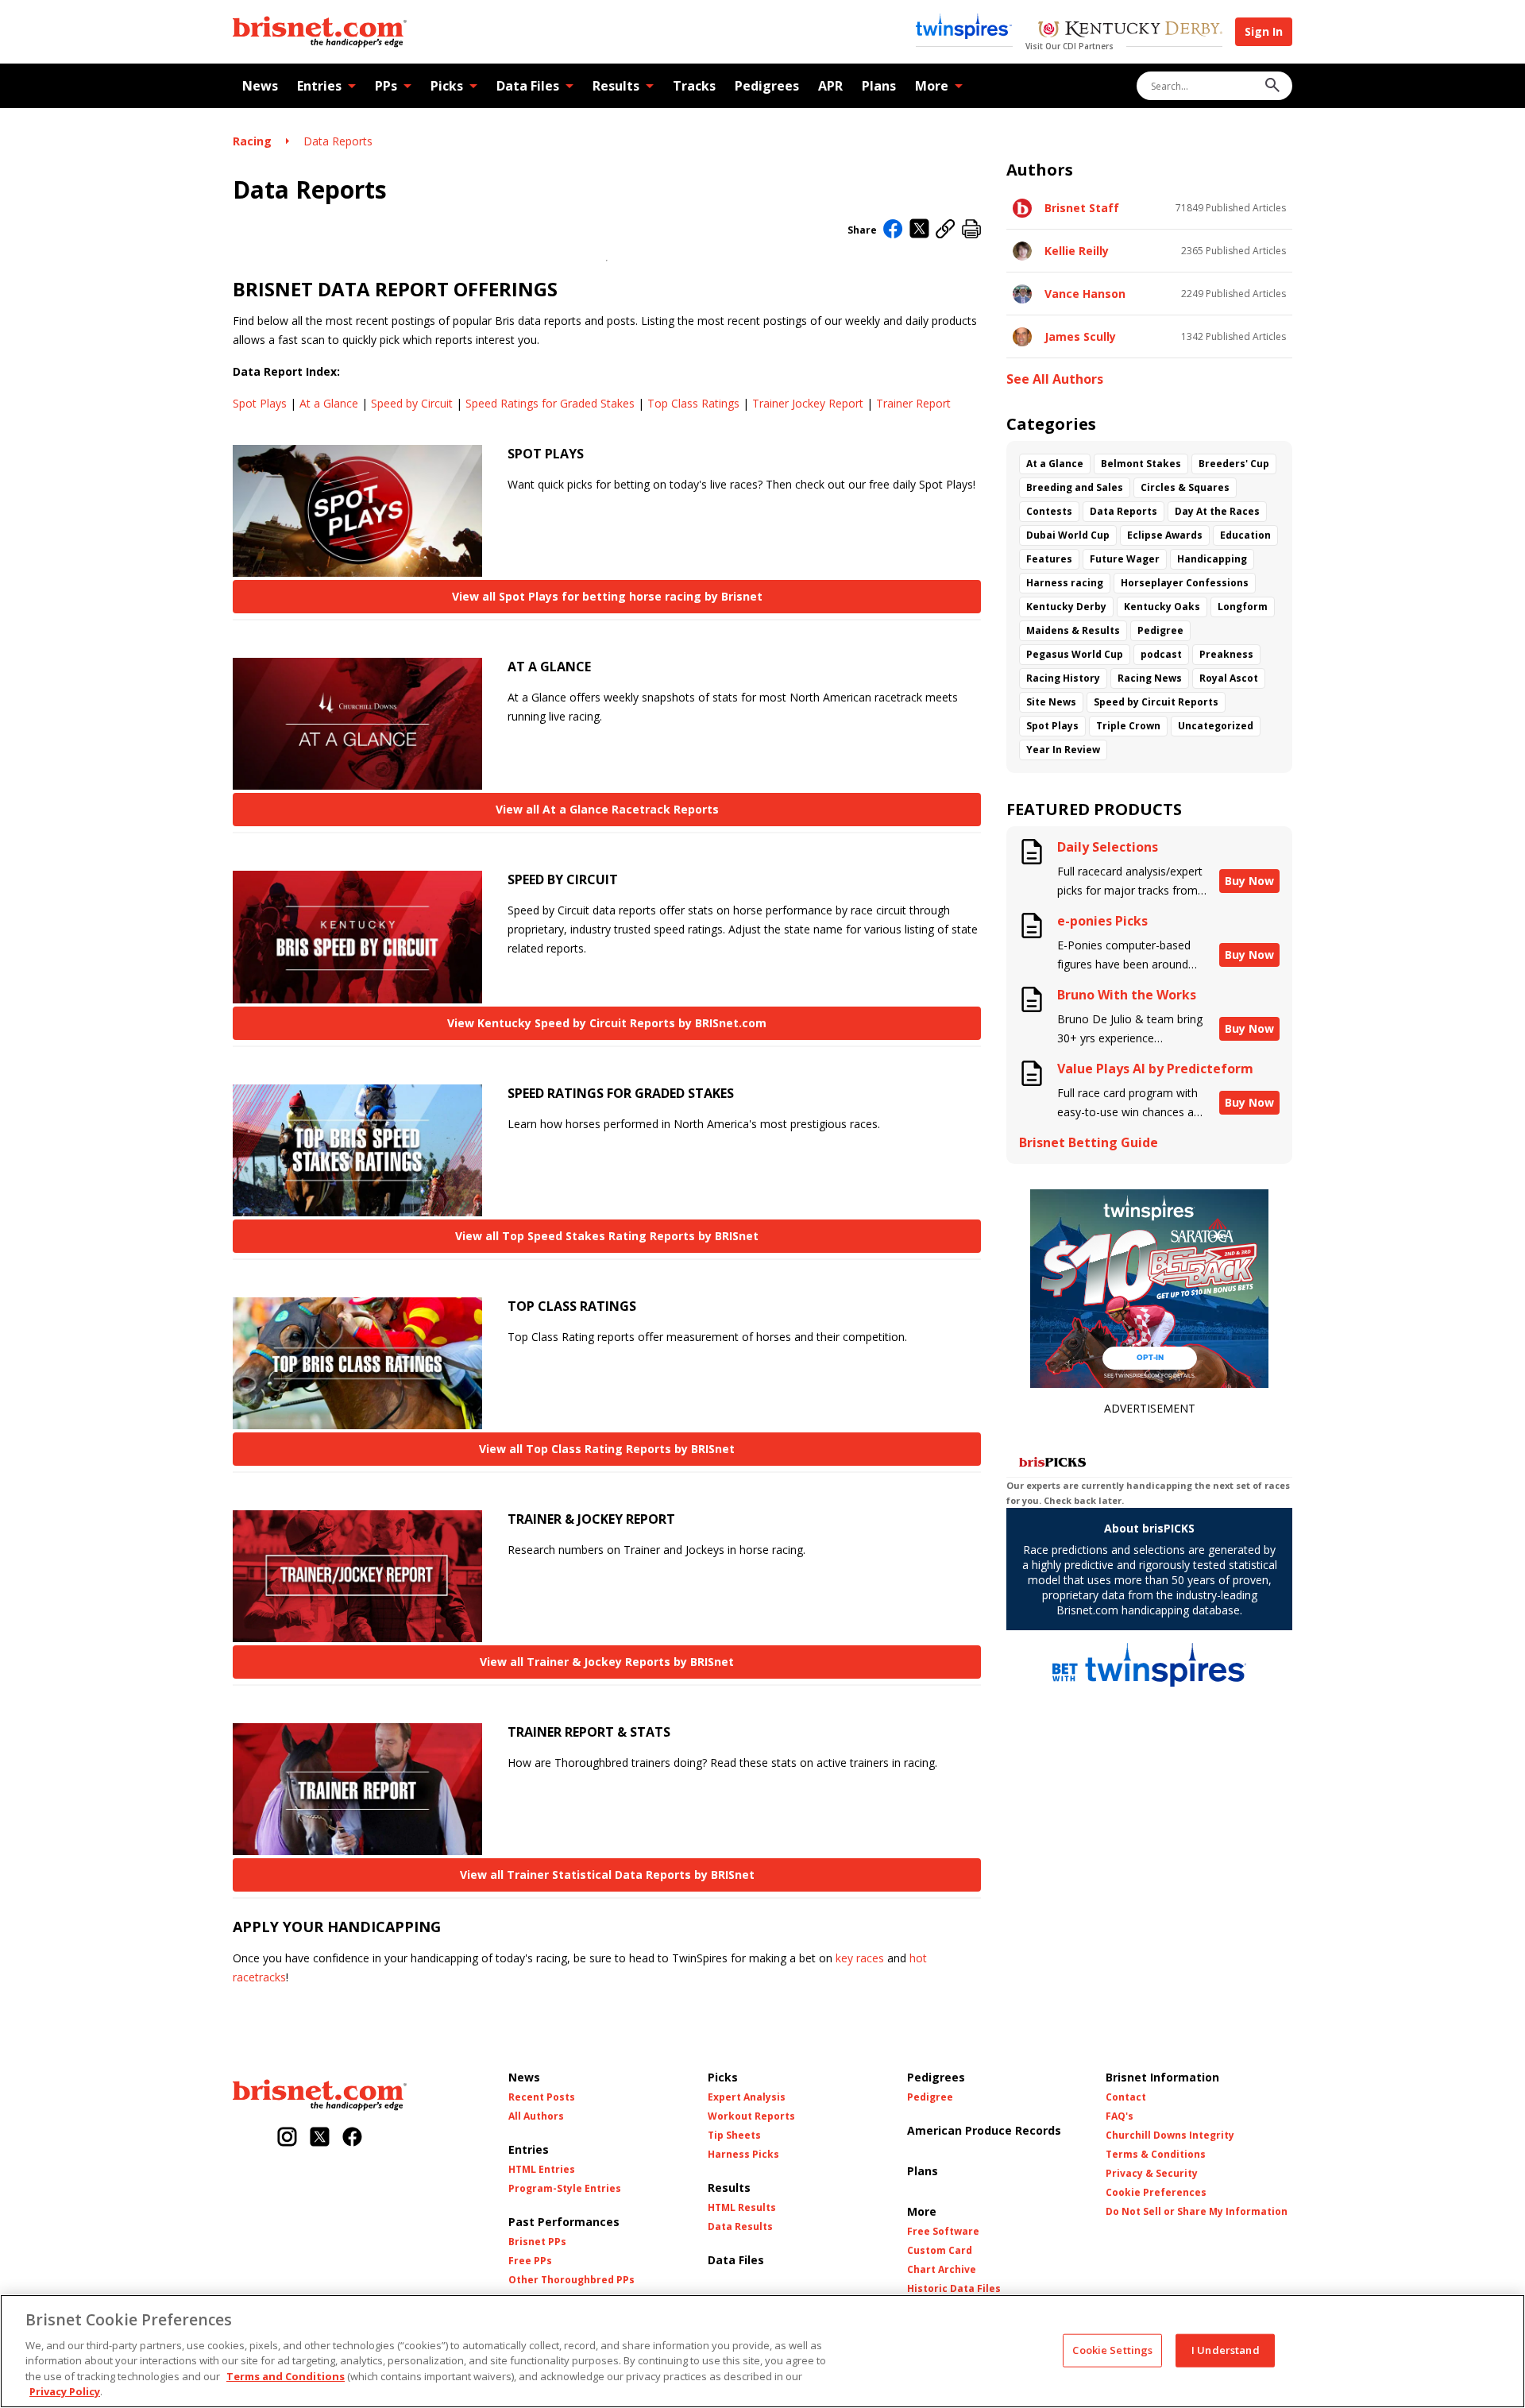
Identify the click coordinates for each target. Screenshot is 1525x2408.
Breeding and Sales (1075, 487)
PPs (386, 86)
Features (1049, 559)
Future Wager (1125, 559)
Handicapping (1212, 559)
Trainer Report (913, 403)
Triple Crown (1128, 726)
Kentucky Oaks (1162, 607)
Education (1245, 535)
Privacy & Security (1152, 2174)
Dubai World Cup (1068, 535)
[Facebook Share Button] (893, 230)
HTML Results (742, 2208)
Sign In (1264, 31)
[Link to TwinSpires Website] (964, 28)
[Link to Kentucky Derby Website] (1130, 31)
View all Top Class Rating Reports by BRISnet (607, 1449)
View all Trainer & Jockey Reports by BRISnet (607, 1662)
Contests (1049, 511)
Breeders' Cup (1234, 464)
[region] (762, 2351)
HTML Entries (542, 2170)
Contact (1126, 2097)
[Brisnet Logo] (320, 32)
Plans (879, 86)
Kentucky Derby (1066, 607)
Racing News (1150, 678)
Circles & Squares (1185, 487)
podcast (1161, 654)
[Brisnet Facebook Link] (352, 2138)
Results (616, 86)
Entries (319, 86)
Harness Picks (743, 2155)
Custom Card (940, 2251)
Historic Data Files (954, 2289)
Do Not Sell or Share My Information (1197, 2212)
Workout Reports (751, 2116)
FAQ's (1120, 2116)
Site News (1051, 702)
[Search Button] (1272, 86)
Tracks (694, 86)
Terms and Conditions (286, 2376)
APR (830, 86)
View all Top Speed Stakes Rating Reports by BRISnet (607, 1236)
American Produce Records (984, 2130)
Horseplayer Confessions (1185, 583)
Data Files (528, 86)
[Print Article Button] (971, 230)
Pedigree (1160, 630)
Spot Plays (260, 403)
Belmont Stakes (1141, 464)
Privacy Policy (65, 2391)
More (932, 86)
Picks (447, 86)
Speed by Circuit (412, 403)
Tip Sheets (734, 2136)
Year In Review (1063, 750)
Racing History (1063, 678)
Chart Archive (942, 2270)
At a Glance (329, 403)
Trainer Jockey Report (808, 403)
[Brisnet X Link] (320, 2138)
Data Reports (338, 141)
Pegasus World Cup (1075, 654)
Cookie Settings (1112, 2350)
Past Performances (564, 2222)
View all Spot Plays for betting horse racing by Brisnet (607, 596)
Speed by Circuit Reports (1156, 702)
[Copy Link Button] (946, 230)
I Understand (1226, 2350)
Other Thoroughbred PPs (571, 2280)
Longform (1243, 607)
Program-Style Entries (565, 2189)
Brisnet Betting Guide (1089, 1143)
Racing (252, 141)
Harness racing (1065, 583)
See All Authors (1055, 379)
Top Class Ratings (693, 403)
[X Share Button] (919, 230)
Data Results (740, 2227)
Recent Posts (542, 2097)
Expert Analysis (747, 2097)
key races (860, 1958)
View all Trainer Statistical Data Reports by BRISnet (607, 1875)
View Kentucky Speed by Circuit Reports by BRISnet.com (607, 1023)
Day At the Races (1217, 511)
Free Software (943, 2232)
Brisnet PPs (537, 2242)
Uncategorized (1216, 726)
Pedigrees (767, 86)
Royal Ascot (1229, 678)
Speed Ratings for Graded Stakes (550, 403)
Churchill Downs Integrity (1170, 2136)
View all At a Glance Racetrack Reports (607, 809)
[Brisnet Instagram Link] (287, 2138)
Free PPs (530, 2261)
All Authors (536, 2116)
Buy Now (1249, 881)
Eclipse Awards (1165, 535)
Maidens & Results (1073, 630)
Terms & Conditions (1156, 2155)
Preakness (1226, 654)
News (260, 86)
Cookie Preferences (1156, 2193)
